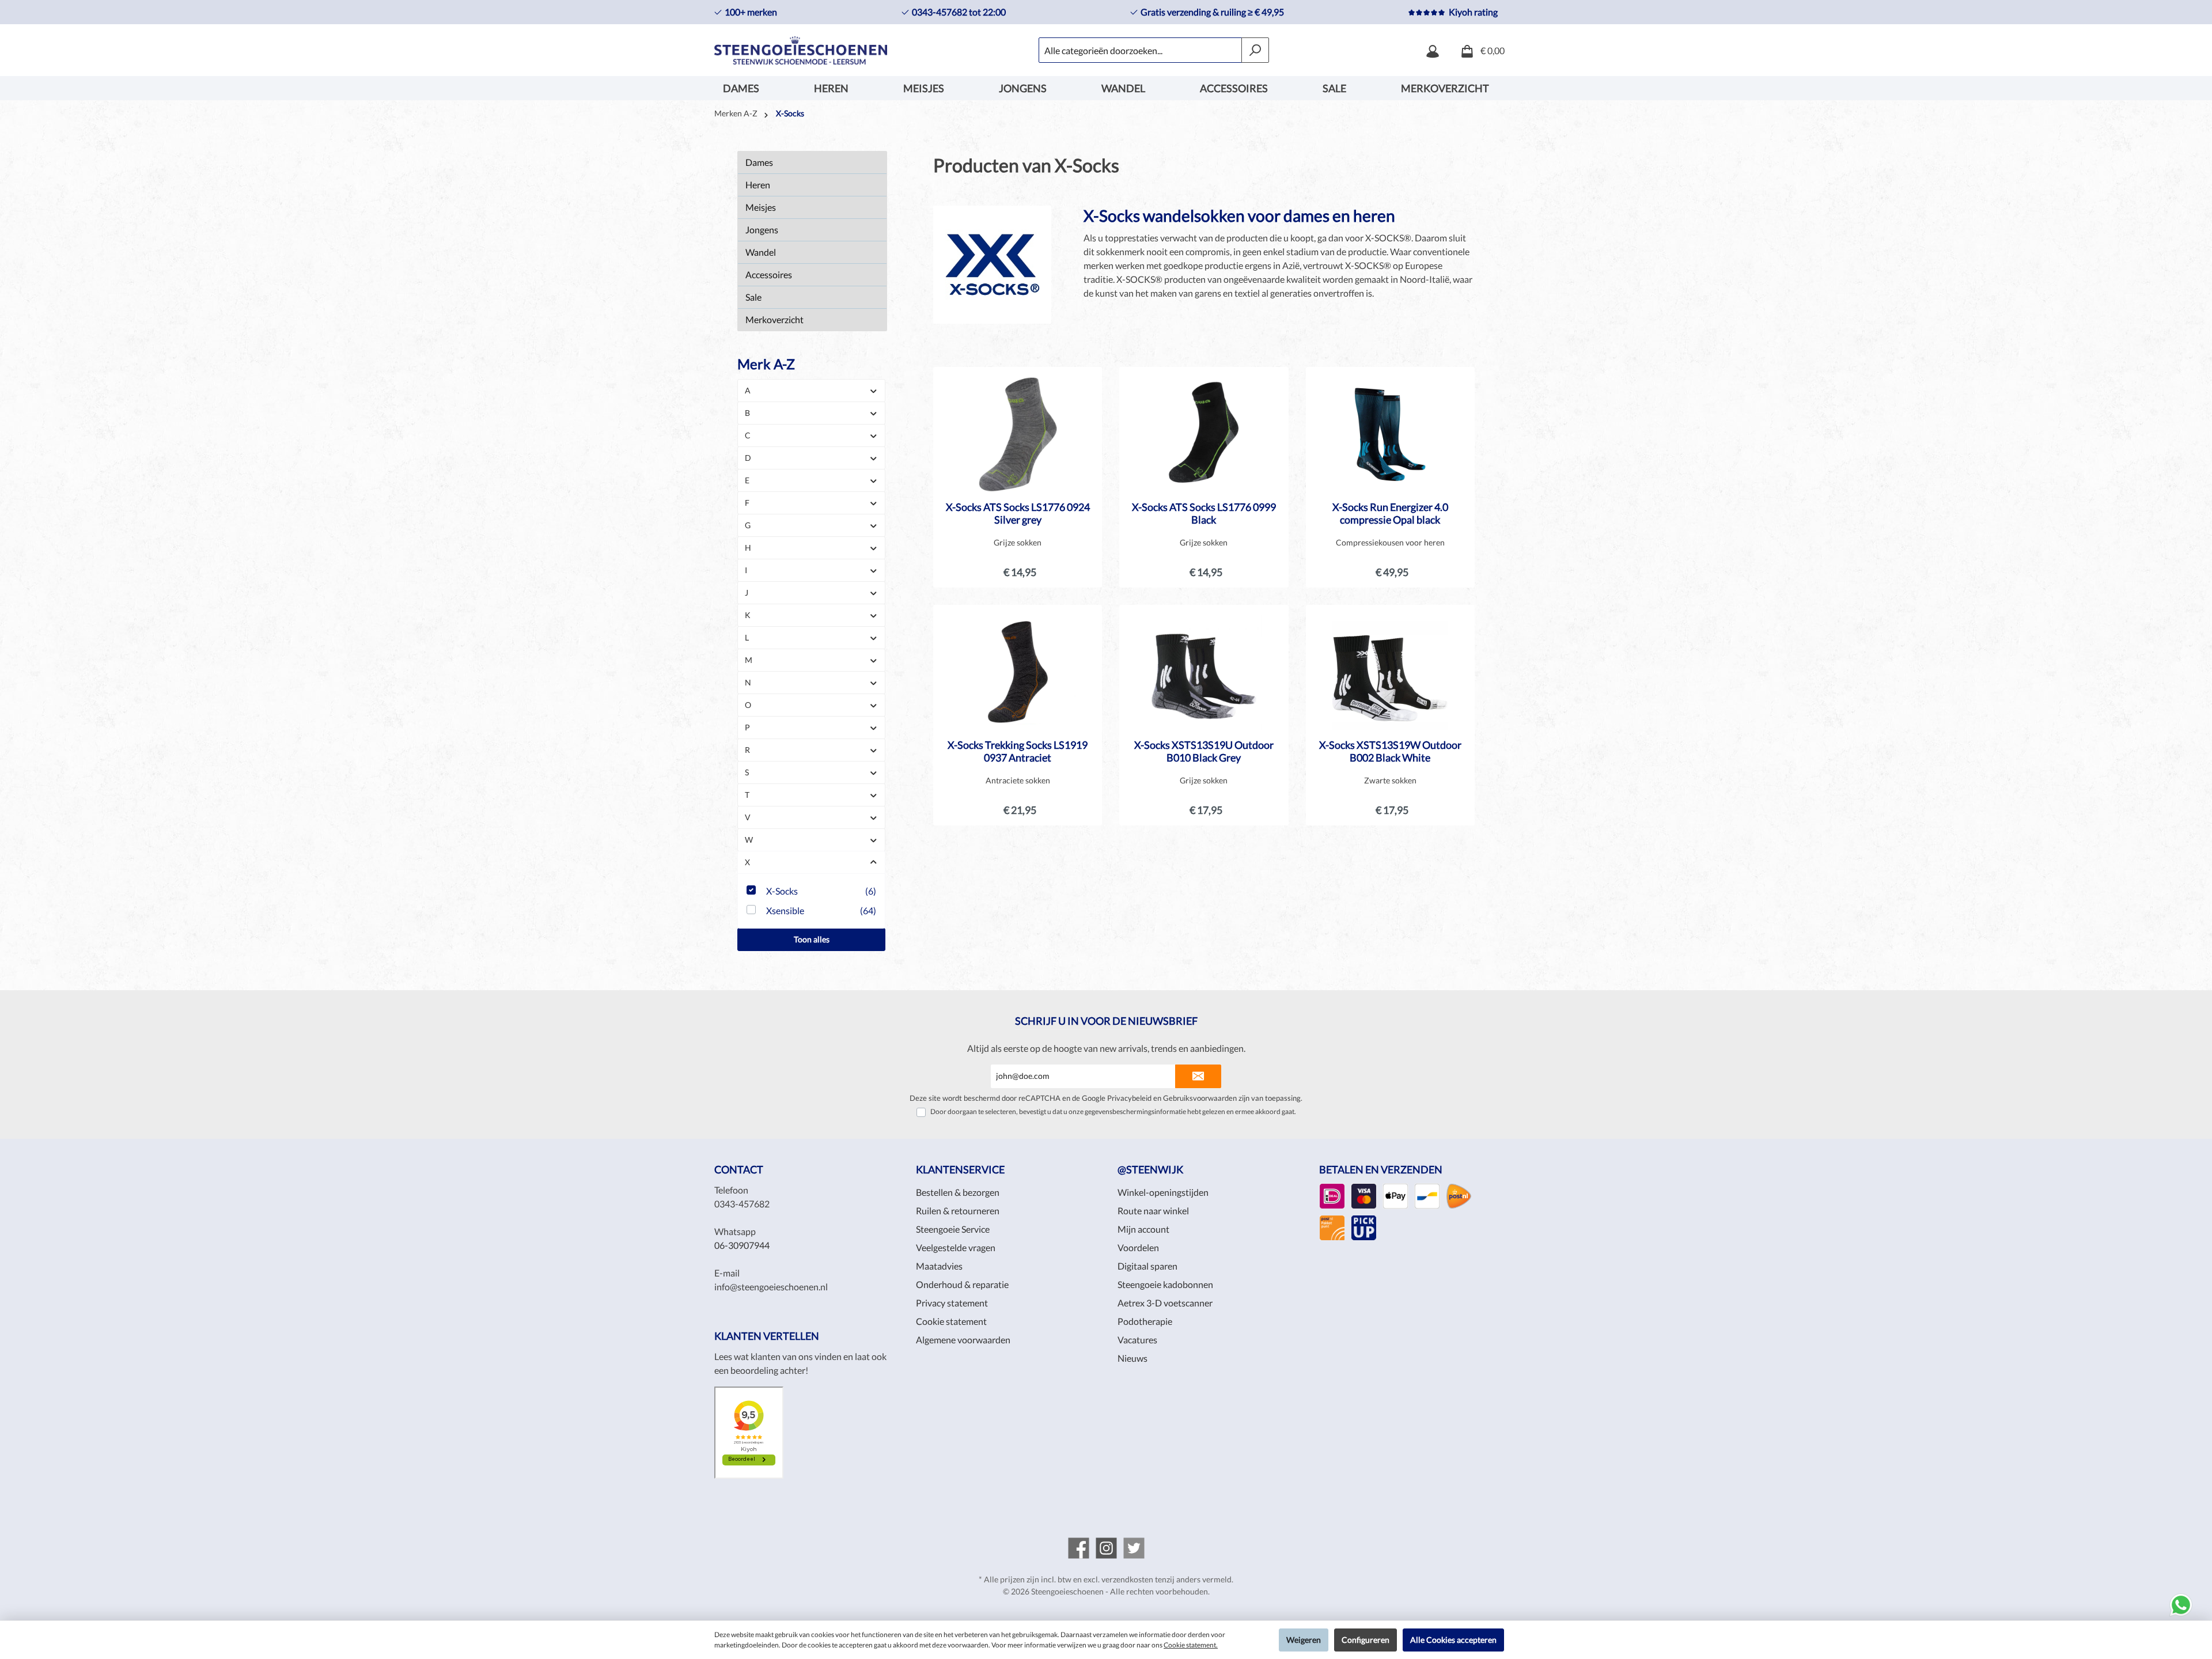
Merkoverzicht (774, 319)
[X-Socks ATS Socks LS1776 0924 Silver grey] (1018, 434)
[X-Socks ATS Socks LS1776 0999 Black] (1204, 434)
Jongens (762, 230)
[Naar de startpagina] (801, 50)
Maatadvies (939, 1266)
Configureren (1366, 1640)
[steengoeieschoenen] (1106, 1548)
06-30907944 (742, 1245)
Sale (753, 297)
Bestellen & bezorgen (958, 1192)
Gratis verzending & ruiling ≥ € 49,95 (1212, 12)
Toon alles (812, 939)
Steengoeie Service (953, 1229)
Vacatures (1137, 1340)
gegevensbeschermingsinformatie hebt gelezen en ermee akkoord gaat (1190, 1111)
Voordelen (1138, 1247)
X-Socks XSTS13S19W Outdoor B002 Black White (1390, 751)
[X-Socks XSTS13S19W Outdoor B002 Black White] (1390, 672)
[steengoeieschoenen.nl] (1079, 1548)
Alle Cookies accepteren (1453, 1640)
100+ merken (751, 12)
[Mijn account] (1433, 50)
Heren (758, 185)
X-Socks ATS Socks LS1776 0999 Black (1204, 513)
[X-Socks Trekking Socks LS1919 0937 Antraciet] (1018, 672)
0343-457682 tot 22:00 (959, 12)
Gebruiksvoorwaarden (1200, 1098)
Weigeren (1304, 1640)
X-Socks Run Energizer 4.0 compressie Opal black (1390, 513)
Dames (759, 162)
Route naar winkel (1153, 1211)
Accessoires (769, 274)
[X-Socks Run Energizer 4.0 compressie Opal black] (1390, 434)
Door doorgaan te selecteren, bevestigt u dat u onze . (1113, 1111)
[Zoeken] (1255, 50)
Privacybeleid (1129, 1098)
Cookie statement (951, 1321)
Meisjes (761, 207)
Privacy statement (952, 1303)
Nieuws (1132, 1358)
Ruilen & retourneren (958, 1211)
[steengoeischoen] (1134, 1548)
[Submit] (1198, 1076)
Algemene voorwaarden (963, 1340)
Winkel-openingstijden (1163, 1192)
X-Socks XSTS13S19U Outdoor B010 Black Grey (1204, 751)
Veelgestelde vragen (956, 1247)
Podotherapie (1145, 1321)
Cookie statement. (1191, 1645)
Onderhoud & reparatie (962, 1284)
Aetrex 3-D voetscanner (1165, 1303)
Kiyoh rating (1473, 12)
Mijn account (1143, 1229)
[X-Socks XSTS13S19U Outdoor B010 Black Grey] (1204, 672)
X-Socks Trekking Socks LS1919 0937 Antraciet (1018, 751)
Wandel (761, 252)
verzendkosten (1127, 1579)
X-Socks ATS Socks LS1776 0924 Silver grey (1018, 513)
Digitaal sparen (1147, 1266)
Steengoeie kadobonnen (1165, 1284)
